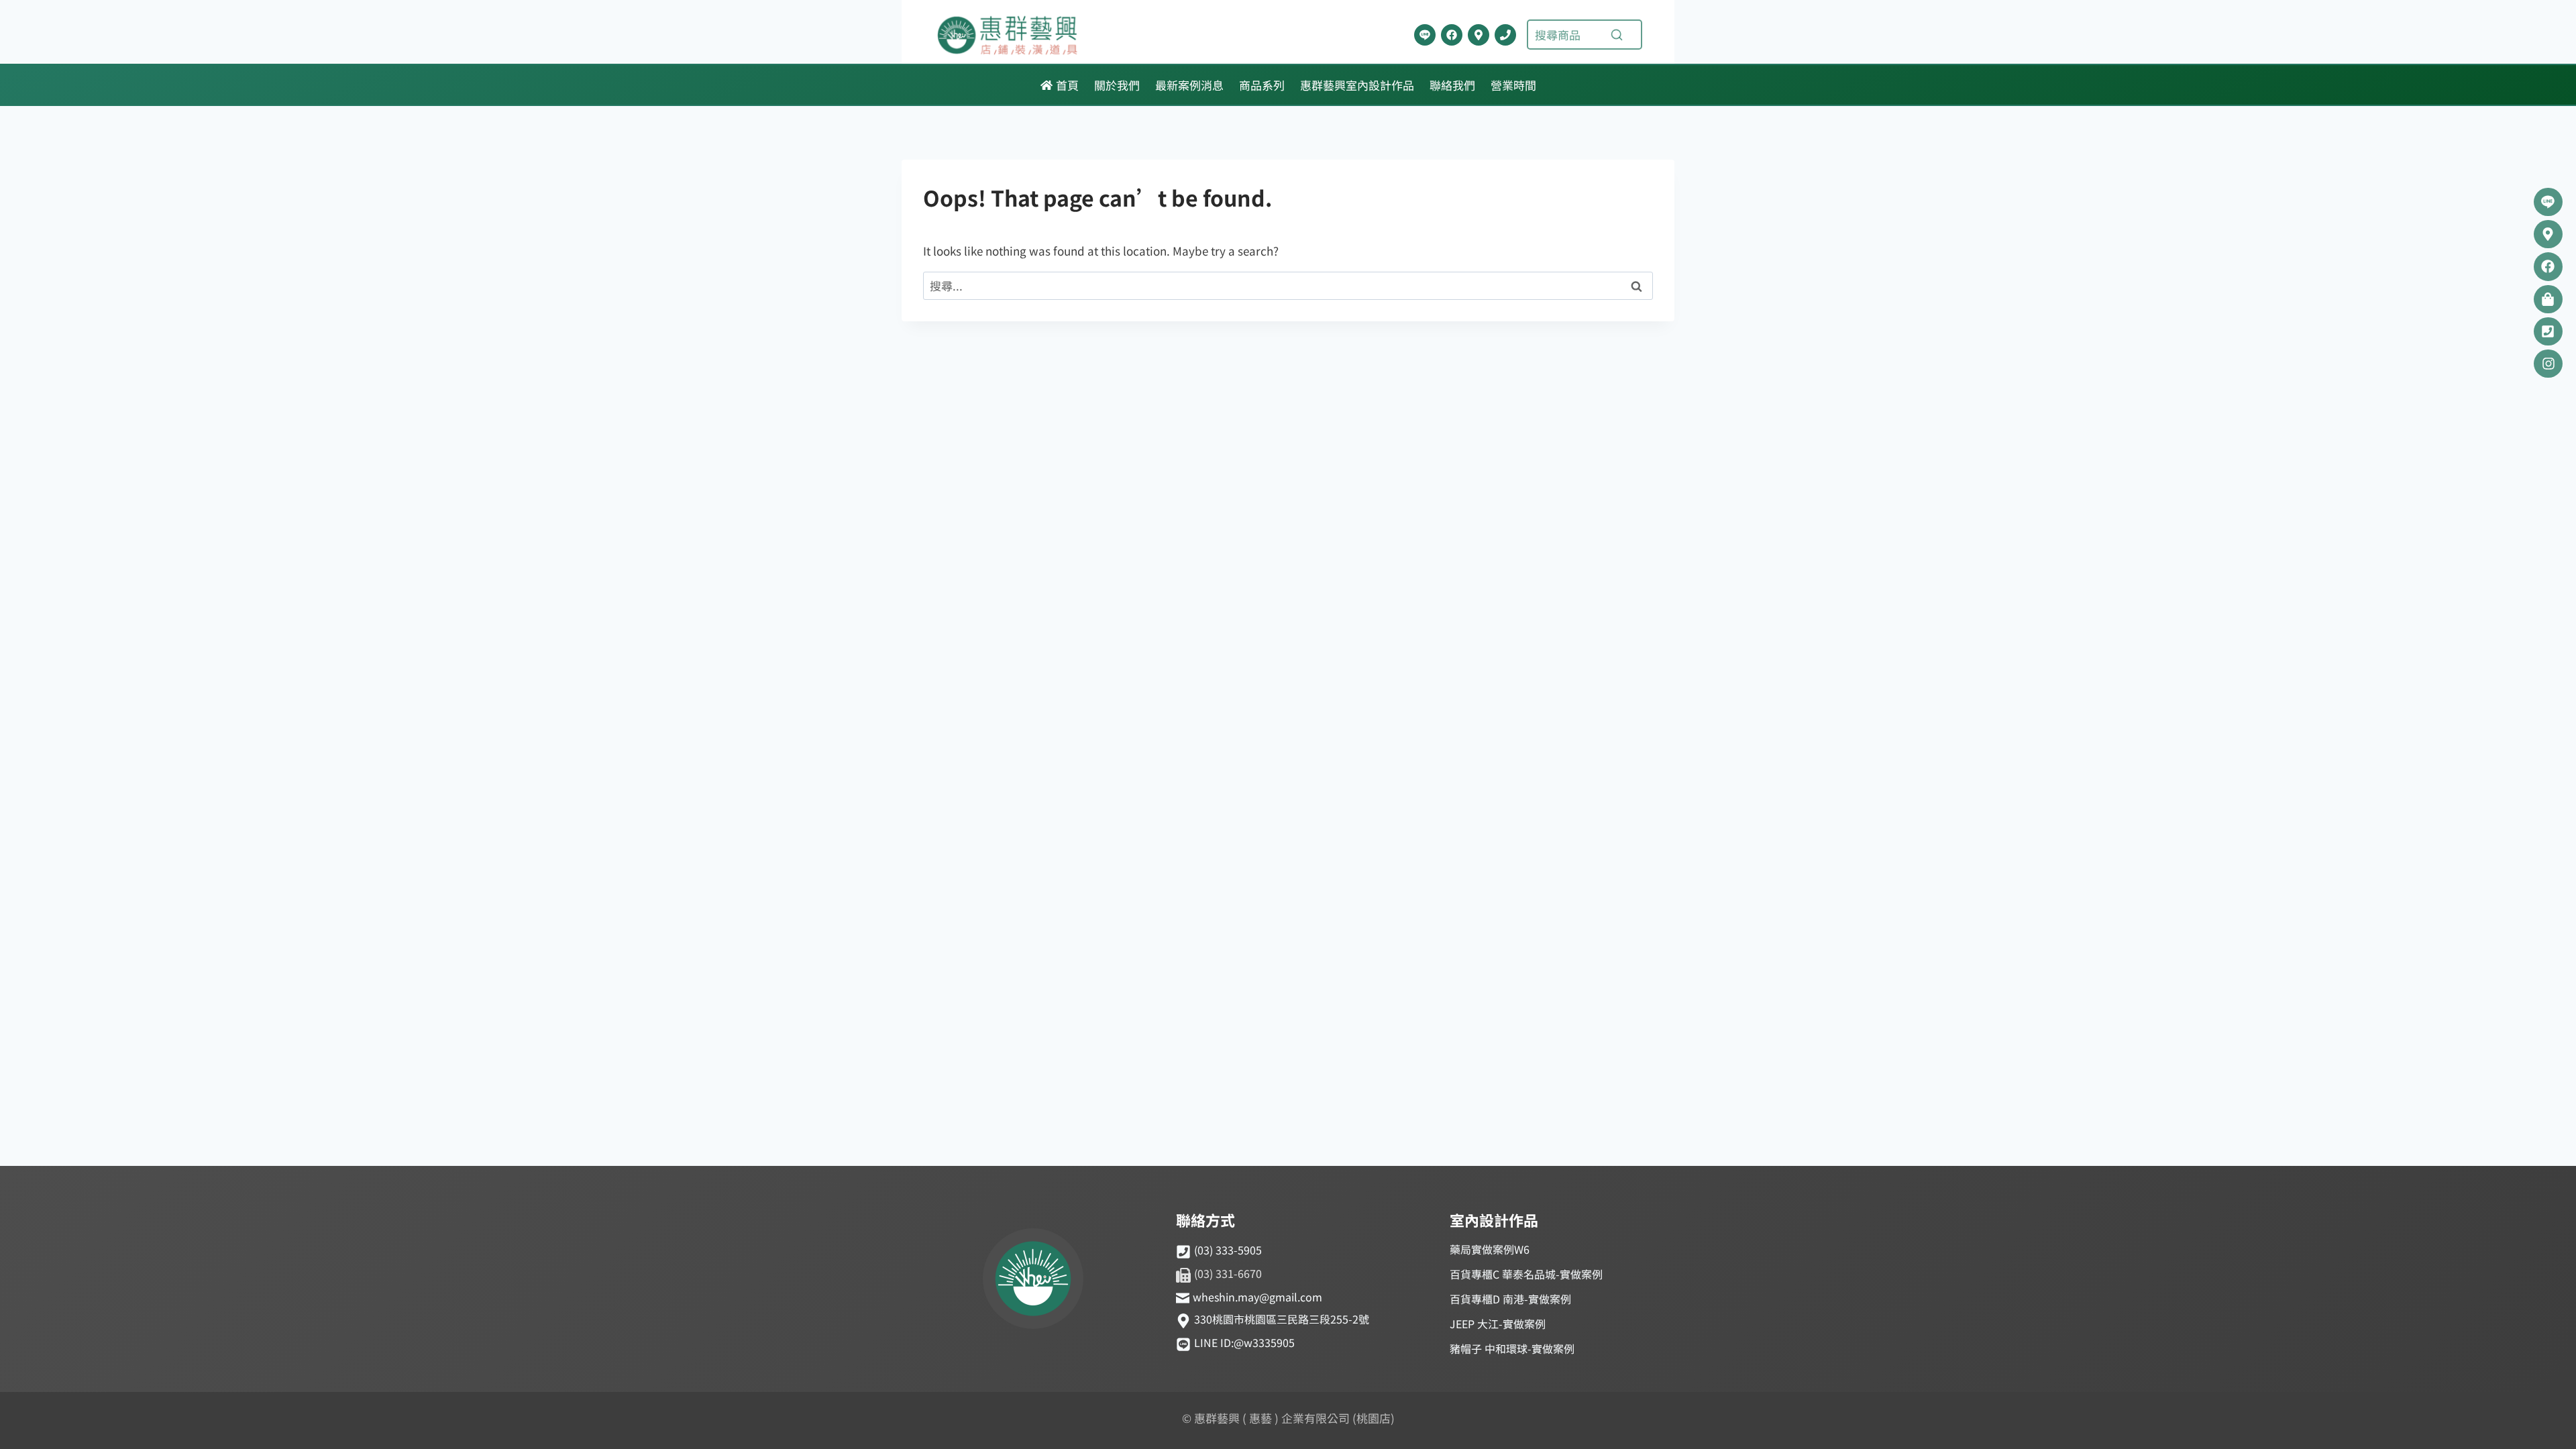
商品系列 (1262, 85)
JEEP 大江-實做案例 (1498, 1324)
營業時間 (1513, 85)
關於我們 (1117, 85)
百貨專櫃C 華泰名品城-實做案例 (1526, 1274)
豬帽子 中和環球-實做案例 (1512, 1348)
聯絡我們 (1452, 85)
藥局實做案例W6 (1490, 1249)
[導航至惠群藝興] (1479, 35)
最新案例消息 (1189, 85)
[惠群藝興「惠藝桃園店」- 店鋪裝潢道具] (1425, 35)
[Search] (1617, 35)
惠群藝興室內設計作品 (1357, 85)
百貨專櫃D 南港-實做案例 (1510, 1299)
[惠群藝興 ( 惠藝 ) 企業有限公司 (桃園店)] (1033, 1281)
